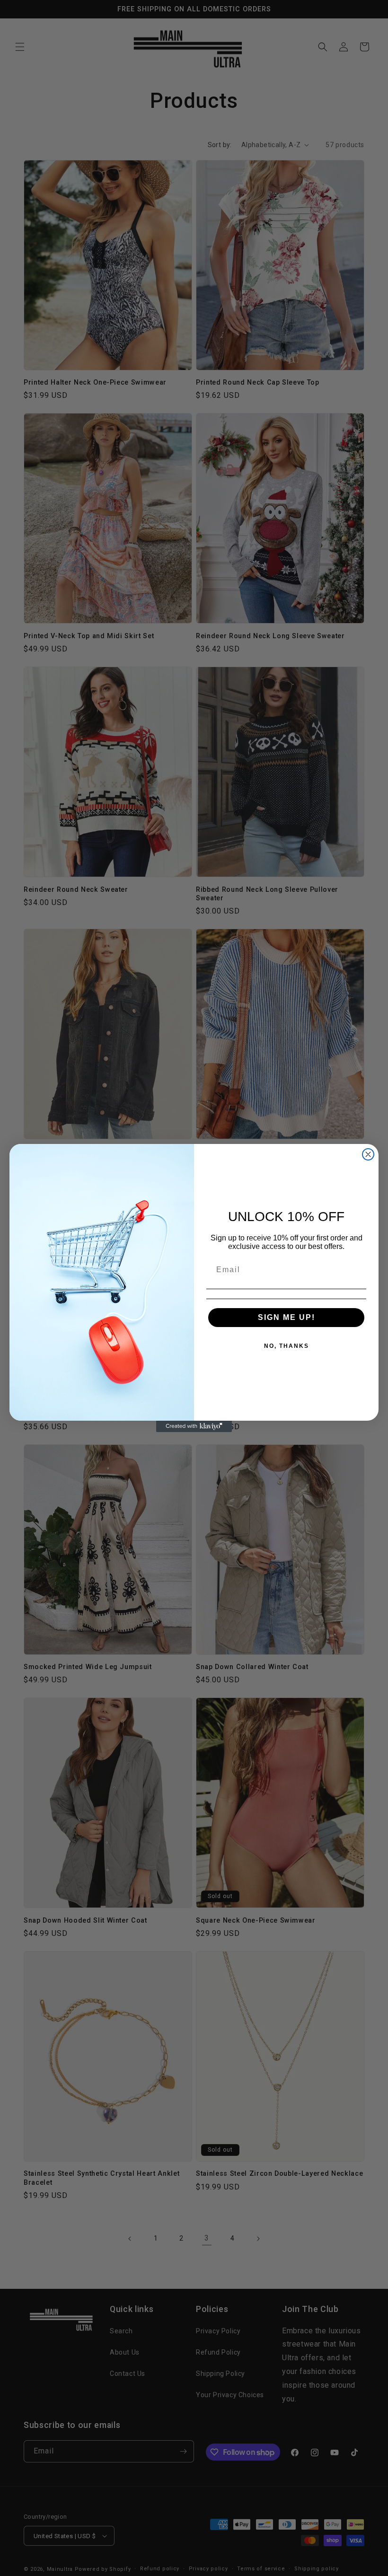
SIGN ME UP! (287, 1317)
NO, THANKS (287, 1346)
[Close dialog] (368, 1154)
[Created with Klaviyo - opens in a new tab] (194, 1426)
